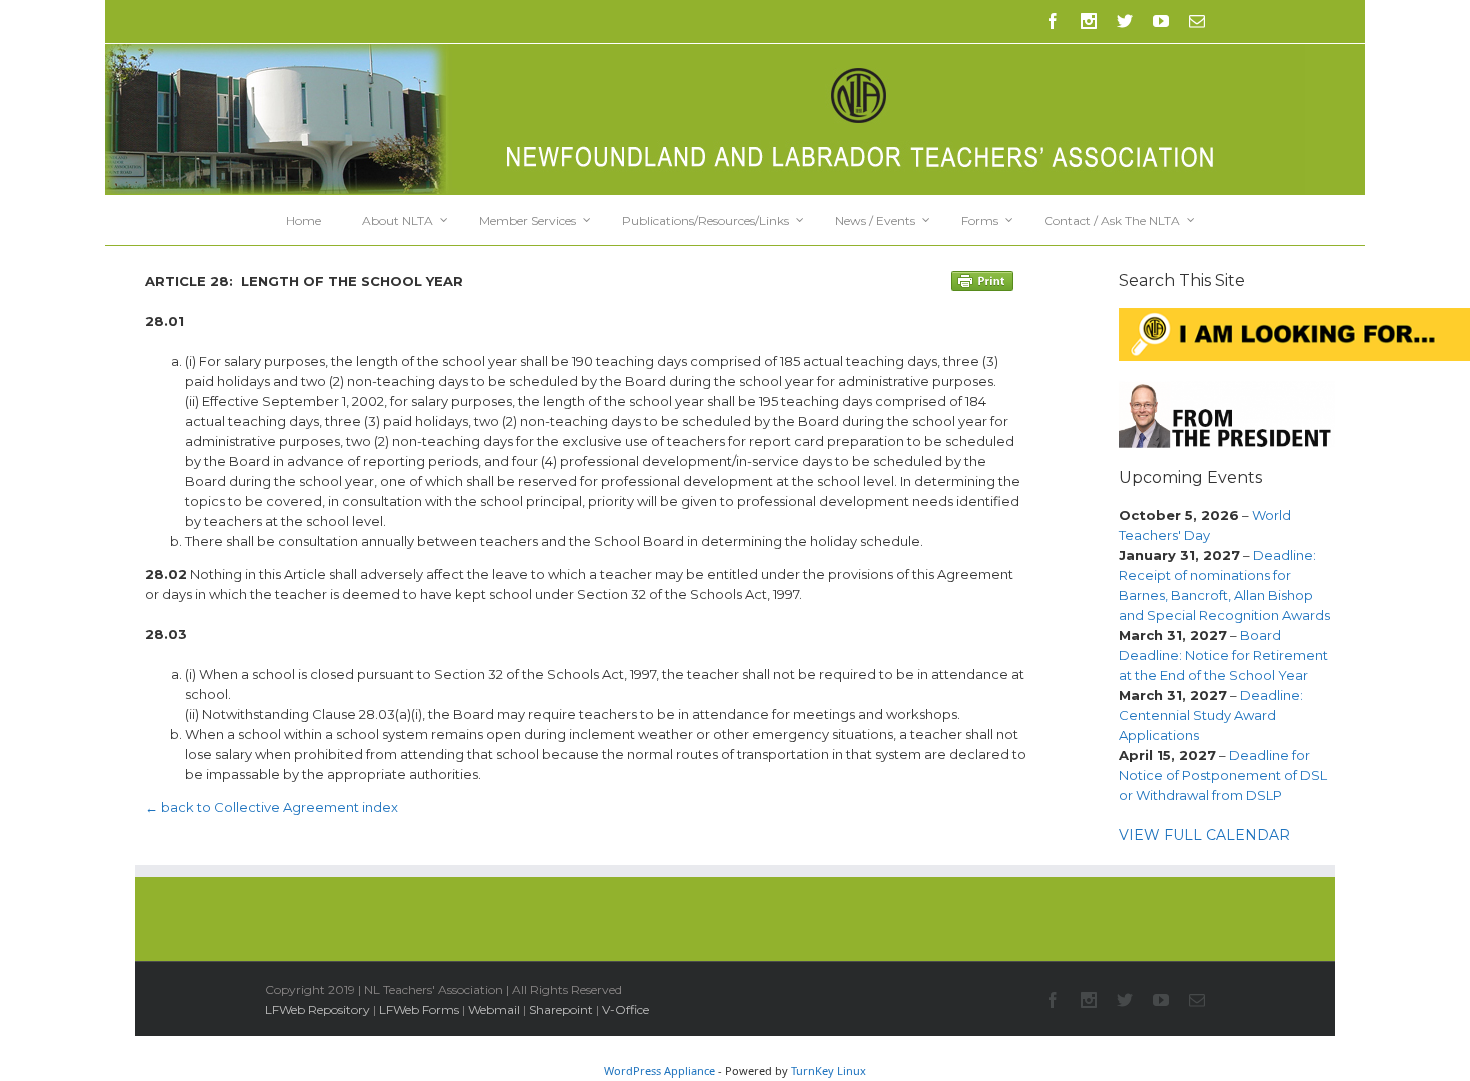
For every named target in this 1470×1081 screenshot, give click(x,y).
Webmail (494, 1009)
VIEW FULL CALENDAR (1204, 835)
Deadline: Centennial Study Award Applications (1211, 715)
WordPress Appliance (659, 1070)
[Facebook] (1053, 21)
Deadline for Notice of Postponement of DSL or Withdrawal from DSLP (1223, 775)
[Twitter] (1125, 21)
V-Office (625, 1009)
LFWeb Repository (317, 1009)
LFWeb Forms (419, 1009)
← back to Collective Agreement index (271, 807)
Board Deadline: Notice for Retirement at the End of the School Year (1223, 655)
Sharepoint (561, 1009)
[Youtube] (1161, 21)
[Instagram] (1089, 21)
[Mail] (1197, 21)
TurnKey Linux (828, 1070)
